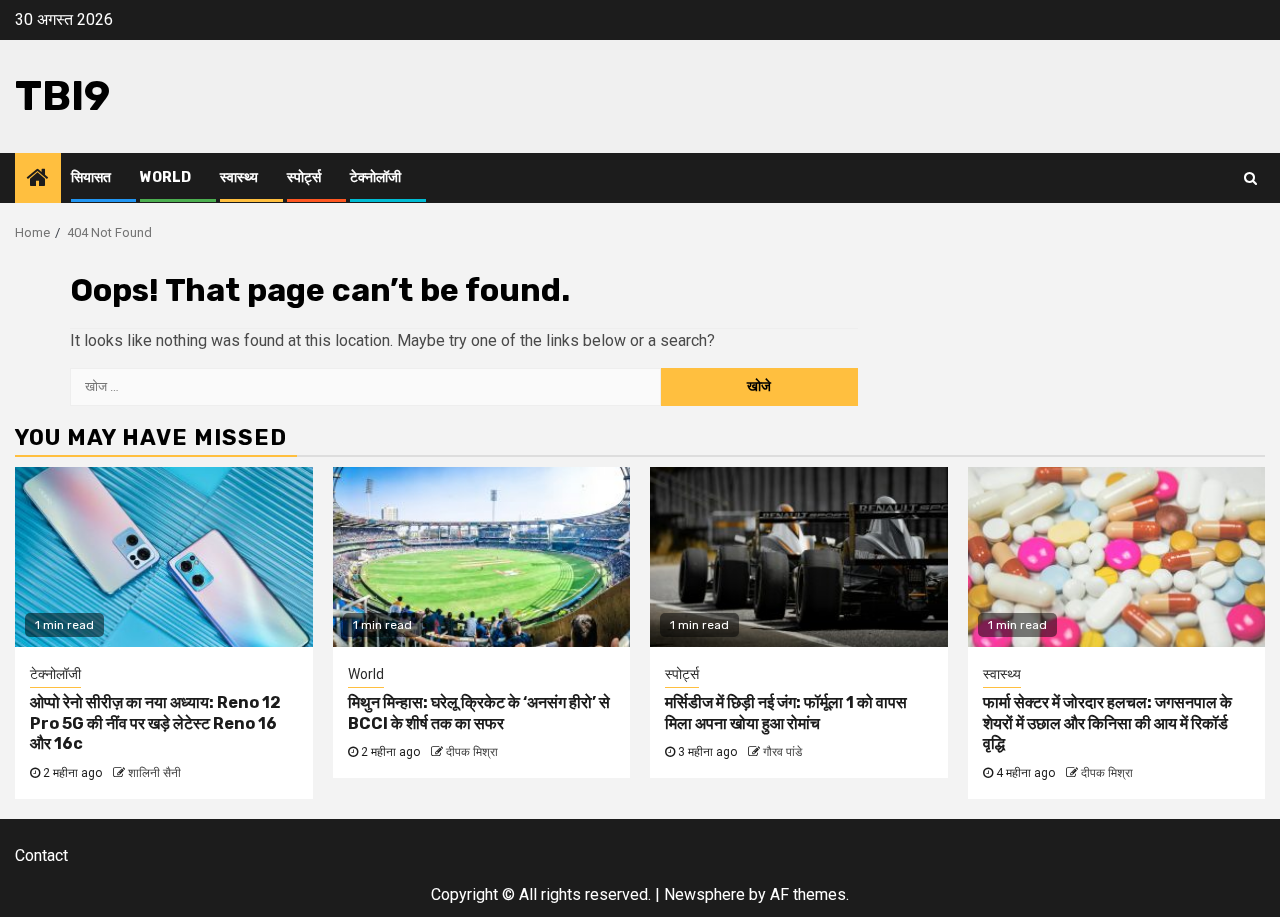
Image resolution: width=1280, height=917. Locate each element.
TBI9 (62, 96)
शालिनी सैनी (154, 773)
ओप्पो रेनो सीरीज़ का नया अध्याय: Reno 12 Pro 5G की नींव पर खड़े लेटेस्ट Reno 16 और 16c (155, 723)
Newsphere (704, 894)
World (165, 177)
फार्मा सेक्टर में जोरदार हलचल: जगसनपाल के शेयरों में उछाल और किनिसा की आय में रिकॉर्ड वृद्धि (1107, 723)
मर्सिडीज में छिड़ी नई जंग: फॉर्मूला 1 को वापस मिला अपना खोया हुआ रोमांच (786, 713)
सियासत (91, 177)
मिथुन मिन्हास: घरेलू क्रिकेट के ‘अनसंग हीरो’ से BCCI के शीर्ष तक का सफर (479, 713)
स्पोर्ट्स (304, 177)
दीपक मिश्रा (472, 752)
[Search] (1250, 178)
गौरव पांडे (782, 752)
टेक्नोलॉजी (375, 177)
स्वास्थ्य (239, 177)
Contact (41, 855)
